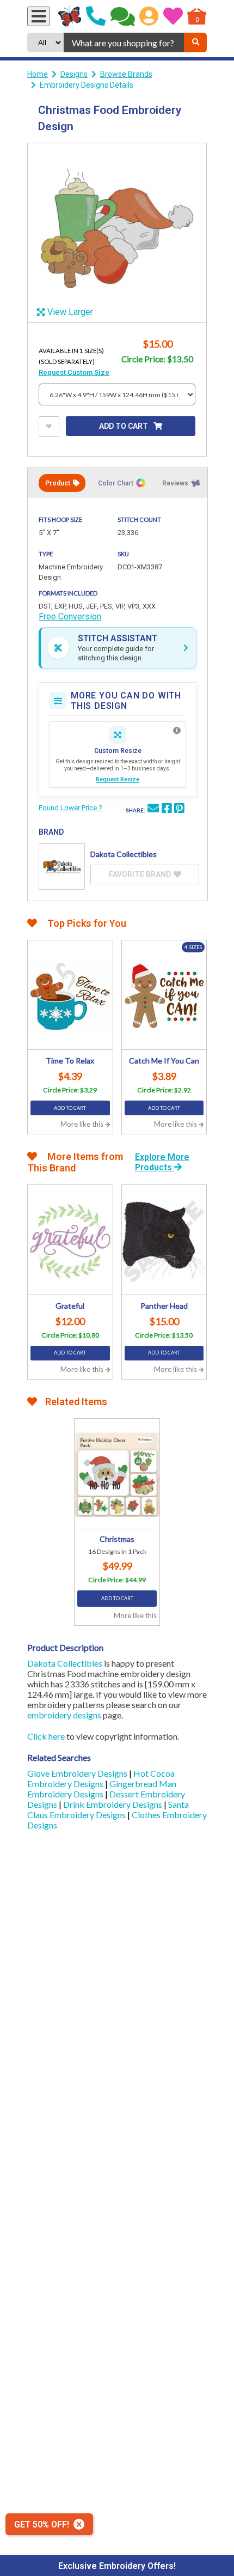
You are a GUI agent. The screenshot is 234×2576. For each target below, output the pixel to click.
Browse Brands (126, 74)
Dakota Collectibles (65, 1663)
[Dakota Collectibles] (62, 867)
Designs (74, 74)
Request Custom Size (74, 372)
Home (38, 74)
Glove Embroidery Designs (78, 1773)
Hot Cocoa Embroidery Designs (101, 1778)
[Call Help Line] (96, 16)
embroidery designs (64, 1715)
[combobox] (124, 42)
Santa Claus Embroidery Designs (108, 1809)
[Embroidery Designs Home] (70, 16)
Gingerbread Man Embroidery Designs (102, 1789)
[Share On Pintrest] (179, 810)
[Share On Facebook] (167, 810)
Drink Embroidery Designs (113, 1804)
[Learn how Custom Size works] (177, 731)
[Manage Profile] (149, 16)
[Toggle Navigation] (39, 16)
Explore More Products (162, 1162)
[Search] (195, 42)
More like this (83, 1124)
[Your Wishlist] (173, 16)
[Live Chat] (123, 16)
